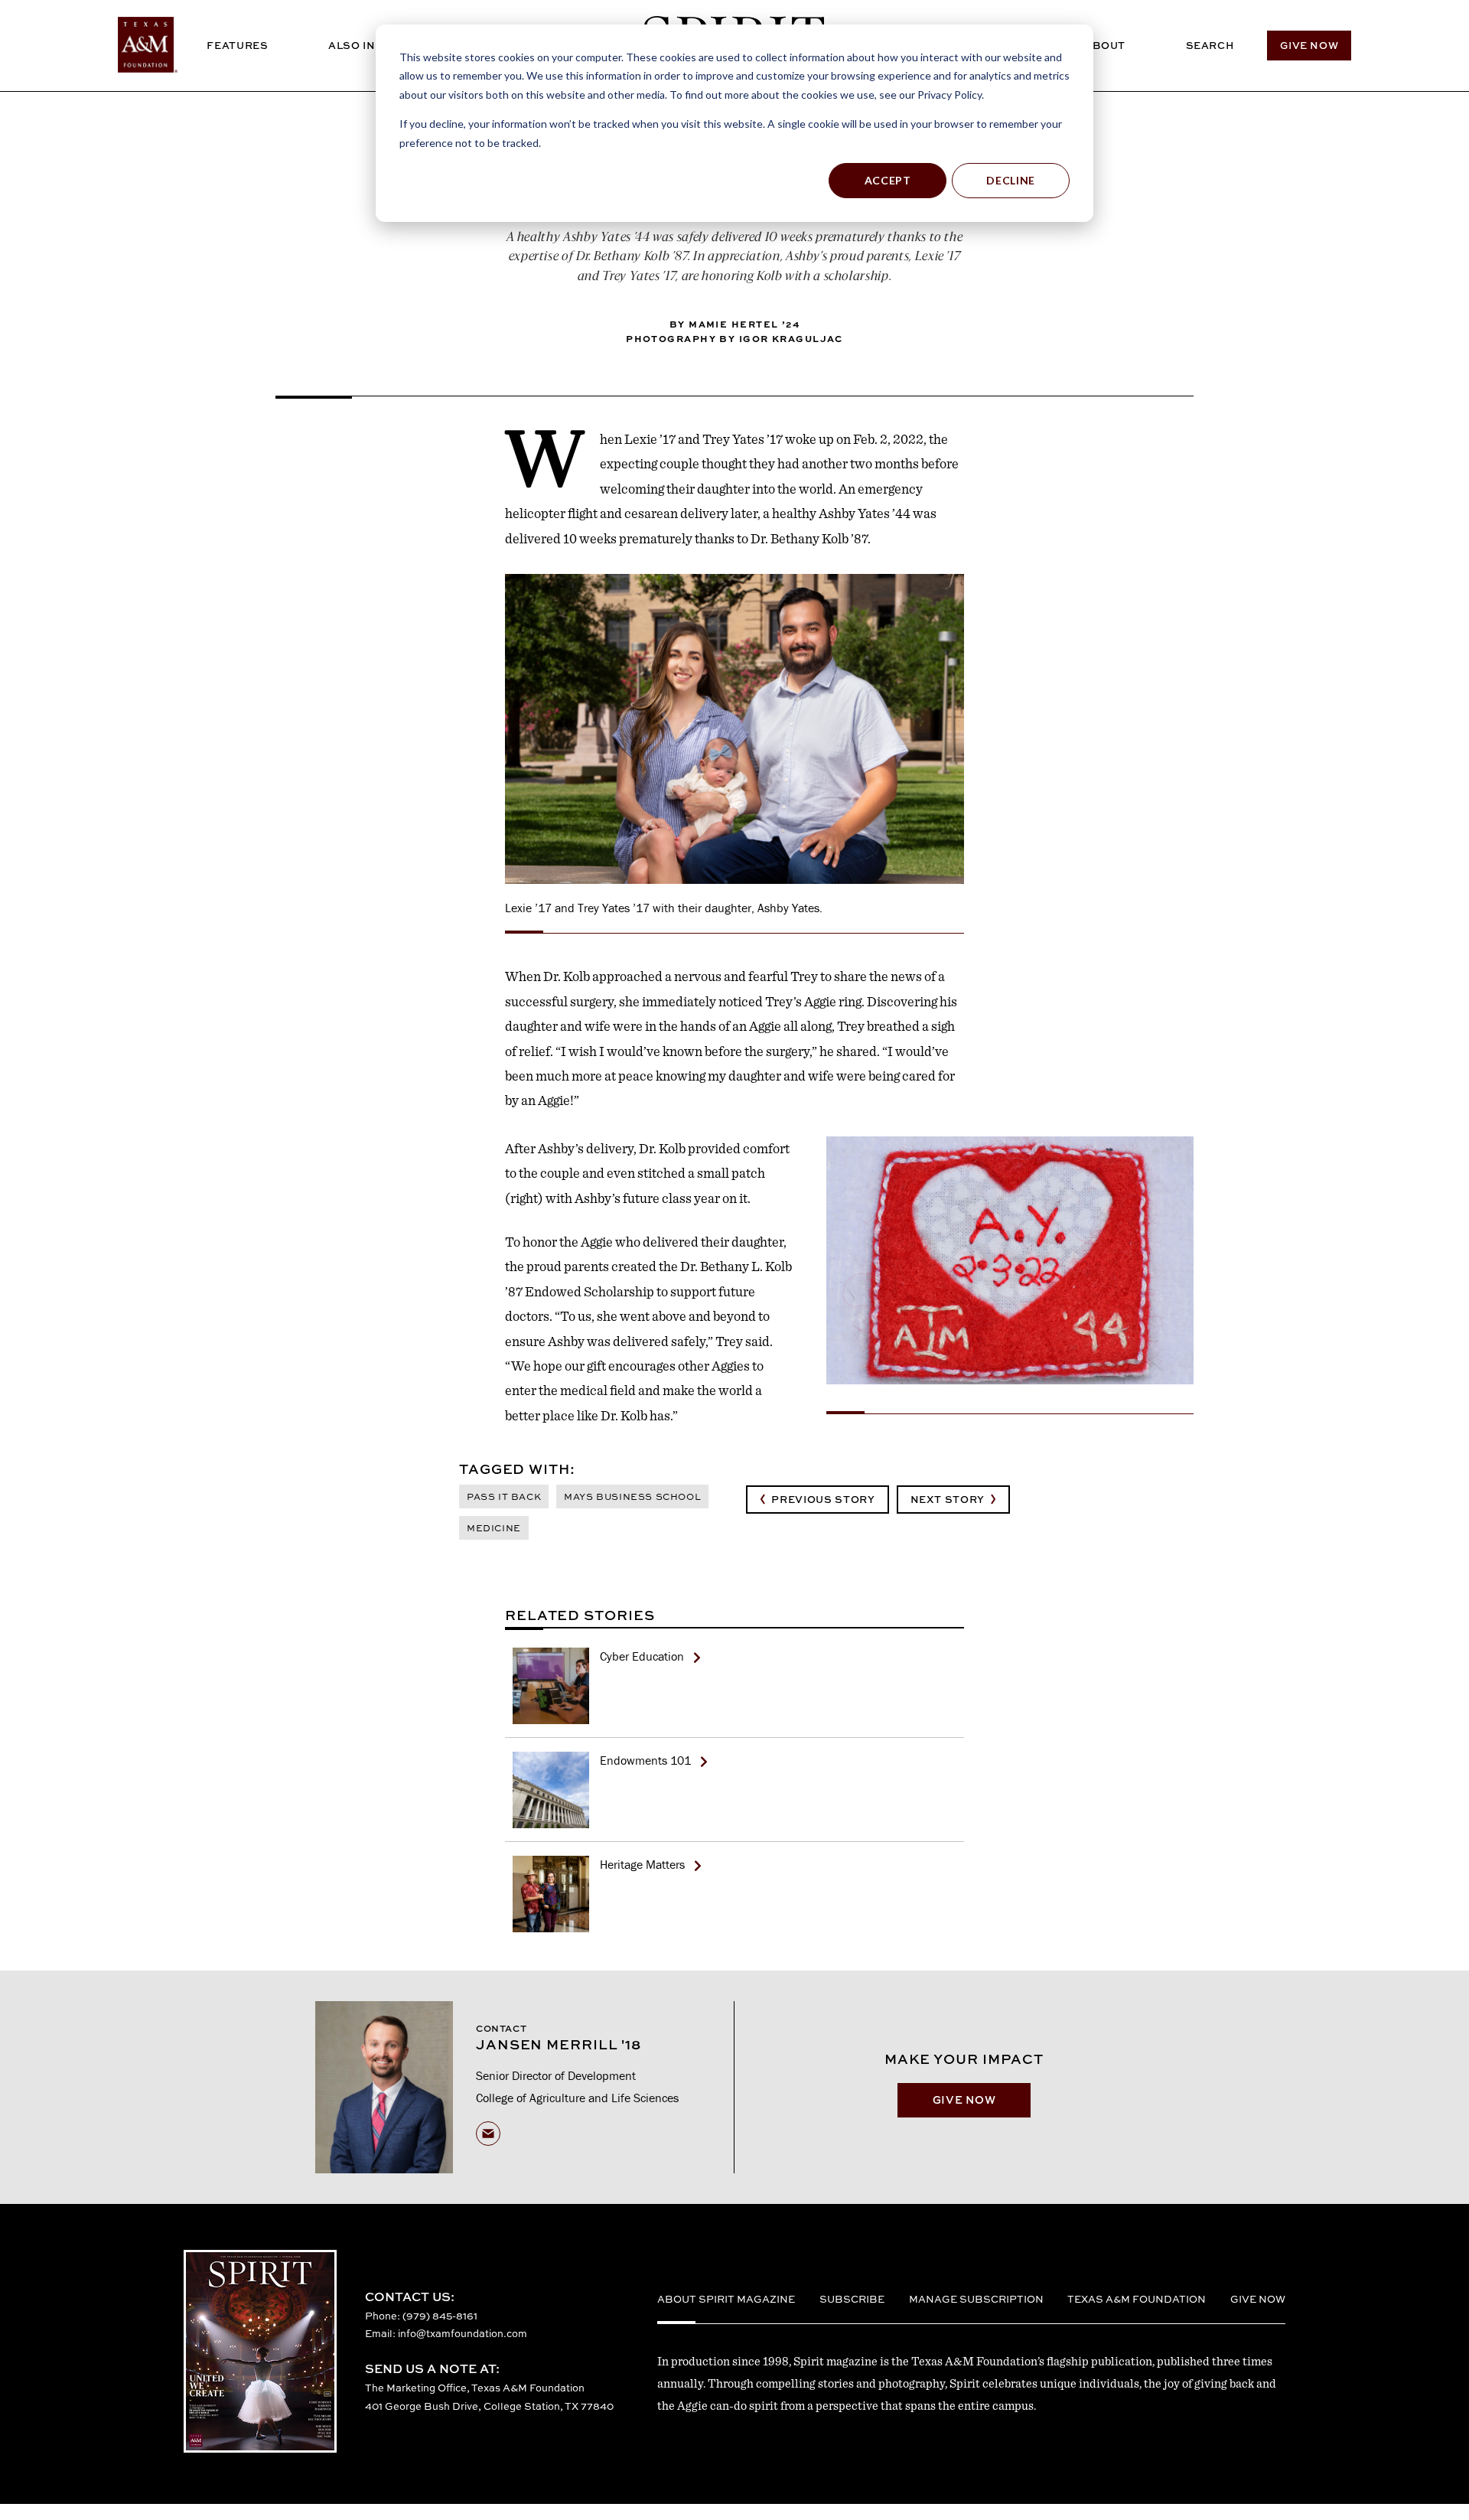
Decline (1011, 180)
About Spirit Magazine (726, 2299)
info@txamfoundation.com (463, 2333)
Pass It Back (504, 1496)
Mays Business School (632, 1496)
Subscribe (852, 2299)
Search (1210, 45)
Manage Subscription (976, 2299)
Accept (888, 180)
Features (237, 45)
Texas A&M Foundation (1137, 2299)
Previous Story (823, 1499)
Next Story (948, 1499)
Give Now (1309, 45)
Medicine (494, 1528)
